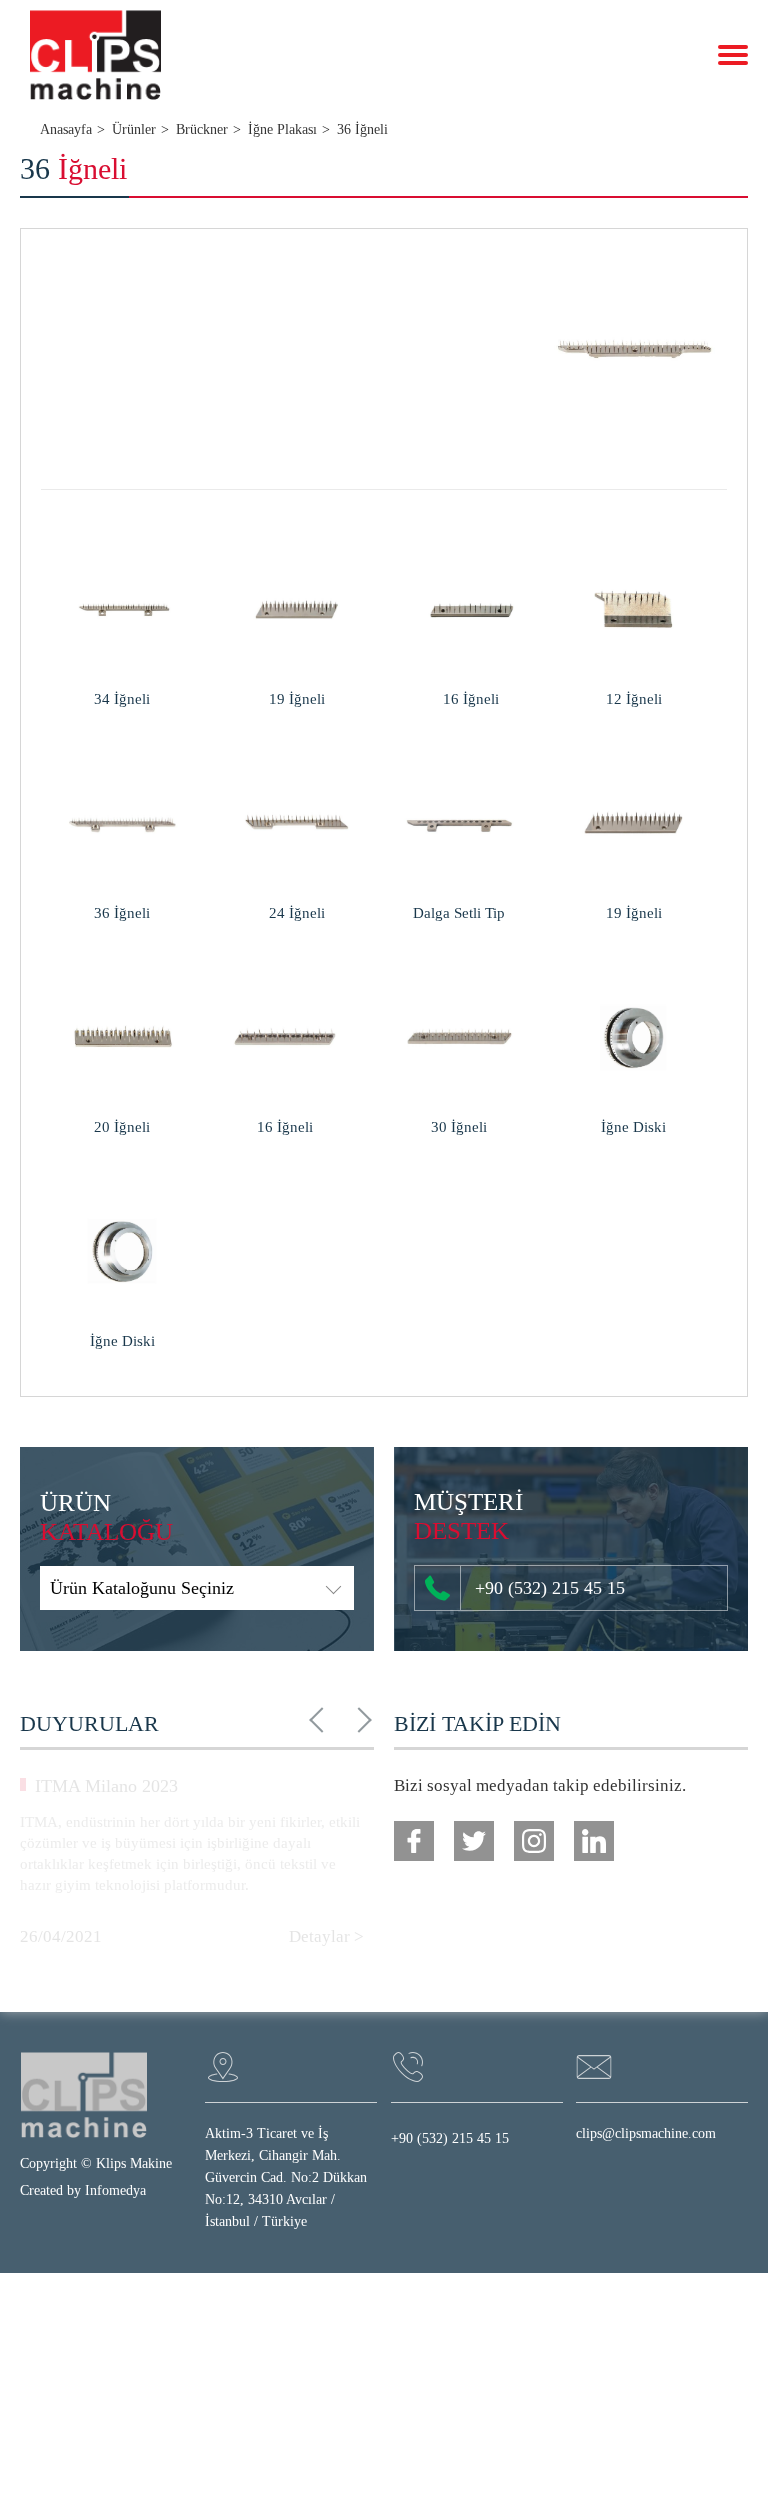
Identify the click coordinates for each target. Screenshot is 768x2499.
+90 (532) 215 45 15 (550, 1588)
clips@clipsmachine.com (646, 2133)
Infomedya (115, 2190)
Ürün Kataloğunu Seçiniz (142, 1588)
